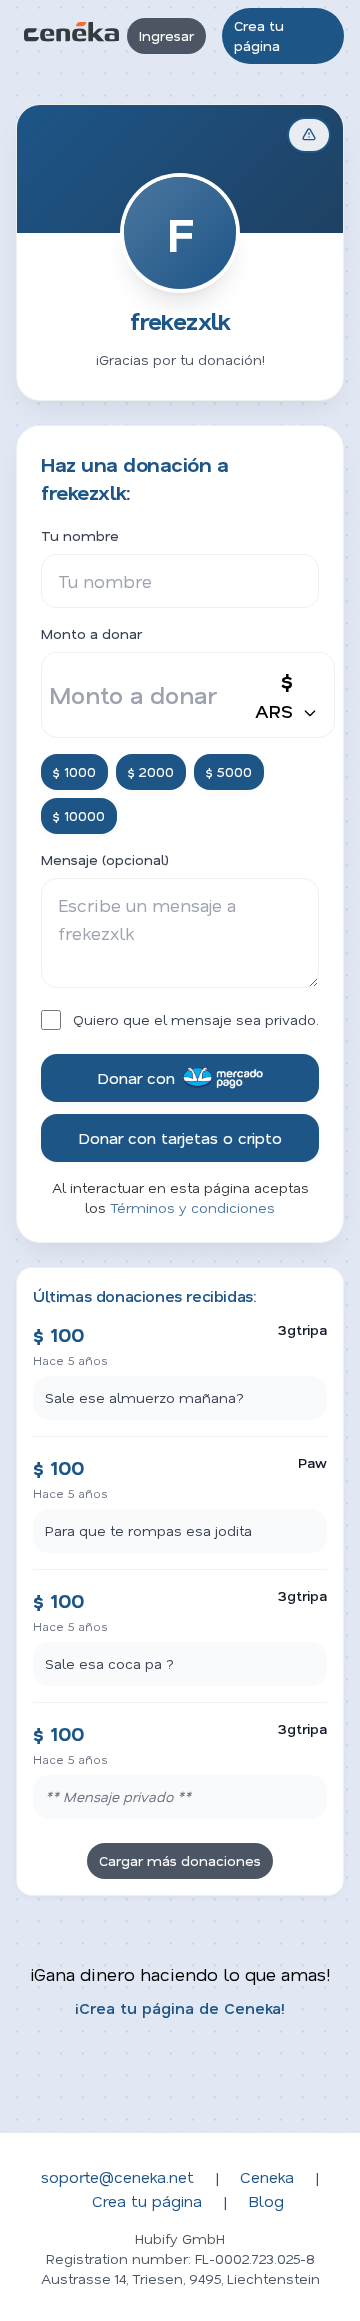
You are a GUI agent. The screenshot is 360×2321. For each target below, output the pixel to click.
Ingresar (166, 35)
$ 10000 (79, 815)
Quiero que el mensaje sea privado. (196, 1019)
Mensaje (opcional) (105, 859)
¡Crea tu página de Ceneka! (180, 2007)
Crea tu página (259, 35)
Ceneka (267, 2176)
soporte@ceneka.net (117, 2176)
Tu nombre (80, 535)
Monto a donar (91, 633)
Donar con (136, 1077)
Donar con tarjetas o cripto (180, 1137)
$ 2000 (151, 771)
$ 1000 (74, 771)
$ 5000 (229, 771)
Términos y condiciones (192, 1207)
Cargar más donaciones (180, 1860)
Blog (266, 2200)
